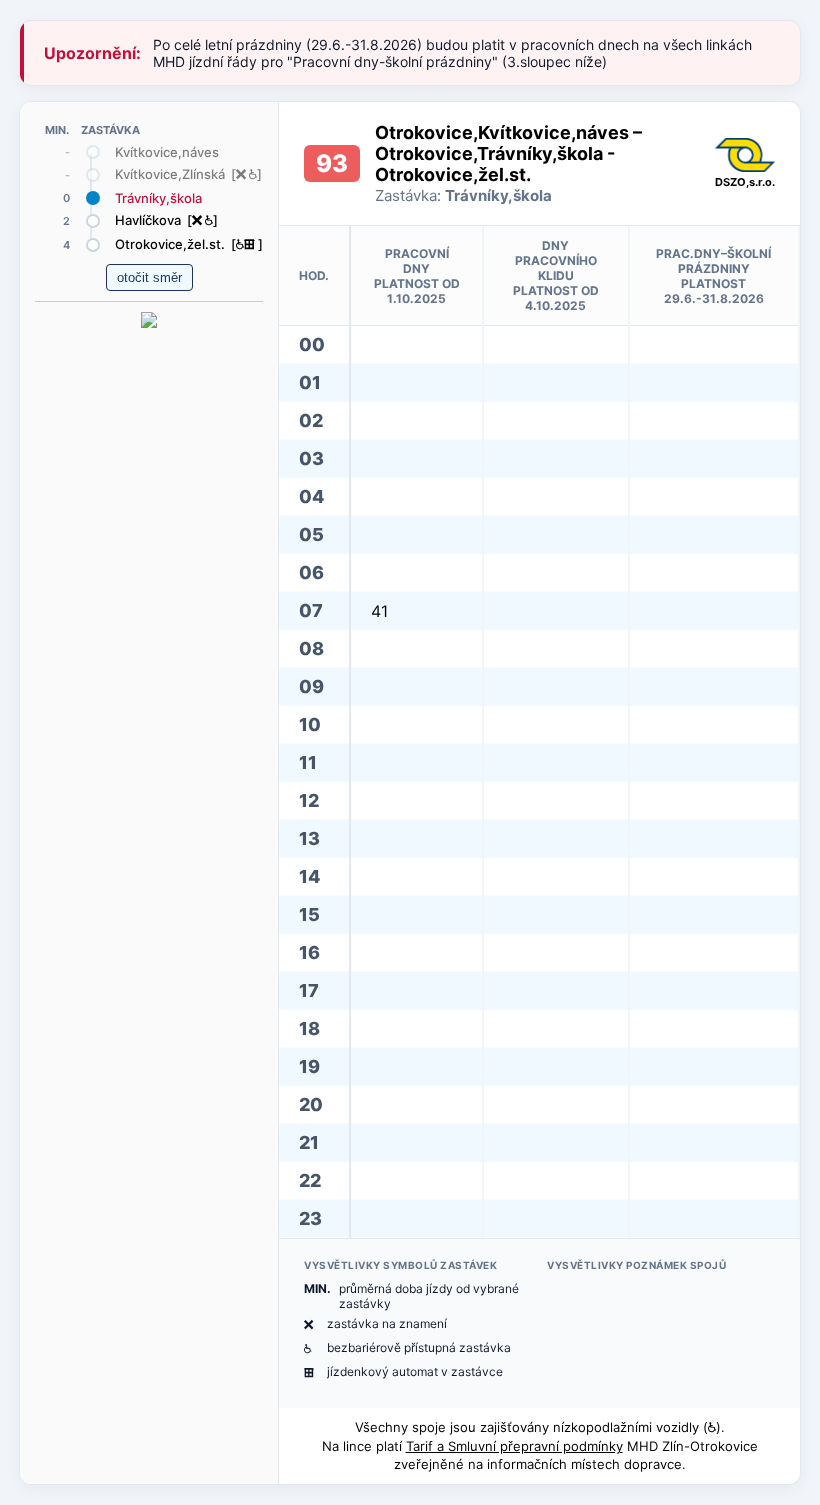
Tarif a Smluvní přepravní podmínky (514, 1446)
